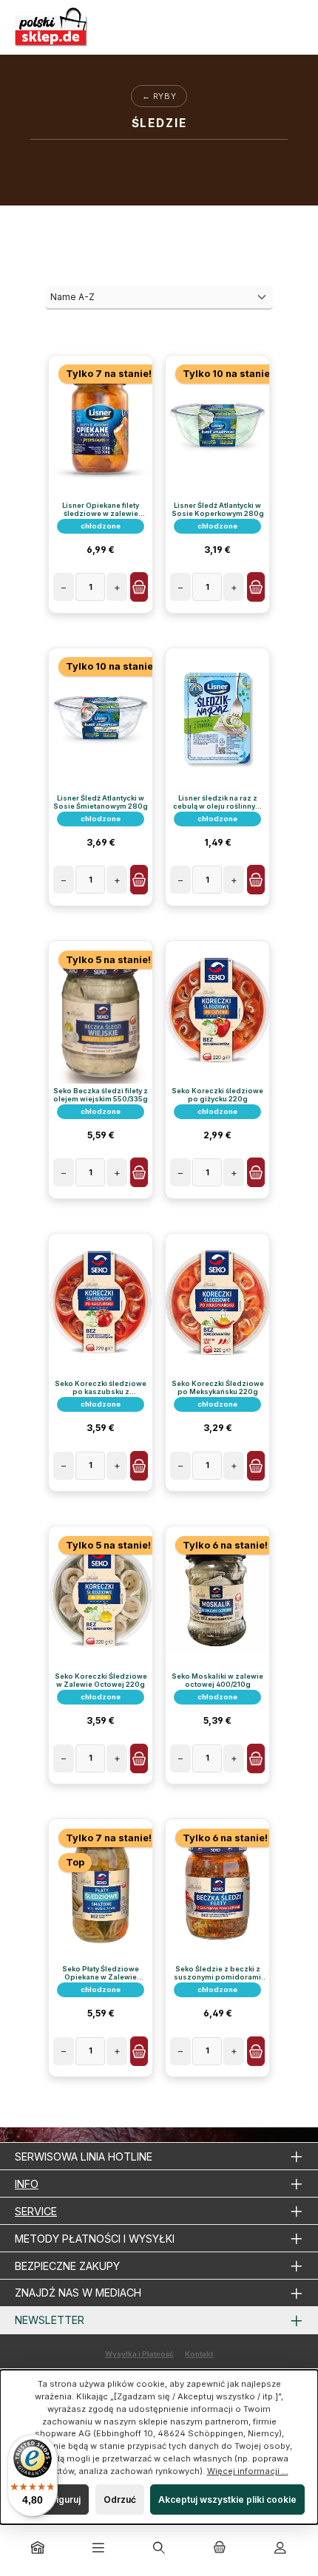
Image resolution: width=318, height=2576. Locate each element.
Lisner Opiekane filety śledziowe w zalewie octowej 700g (101, 509)
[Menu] (98, 2549)
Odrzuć (120, 2499)
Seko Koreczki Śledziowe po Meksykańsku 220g (218, 1387)
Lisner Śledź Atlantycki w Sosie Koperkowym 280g (218, 509)
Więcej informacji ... (248, 2471)
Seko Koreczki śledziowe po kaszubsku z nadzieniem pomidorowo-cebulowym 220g (101, 1387)
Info (27, 2184)
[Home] (38, 2549)
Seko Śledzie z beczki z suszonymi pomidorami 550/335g (217, 1973)
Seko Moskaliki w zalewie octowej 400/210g (217, 1680)
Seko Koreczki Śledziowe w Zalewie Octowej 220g (101, 1680)
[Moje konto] (280, 2549)
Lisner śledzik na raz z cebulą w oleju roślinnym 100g (217, 802)
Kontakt (199, 2354)
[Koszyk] (220, 2549)
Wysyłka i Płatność (139, 2354)
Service (36, 2211)
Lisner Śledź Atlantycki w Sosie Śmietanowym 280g (101, 802)
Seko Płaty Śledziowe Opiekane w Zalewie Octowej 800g (101, 1973)
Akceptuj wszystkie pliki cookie (227, 2499)
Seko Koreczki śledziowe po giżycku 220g (217, 1095)
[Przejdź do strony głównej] (52, 27)
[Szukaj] (159, 2549)
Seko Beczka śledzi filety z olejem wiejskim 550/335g (101, 1095)
